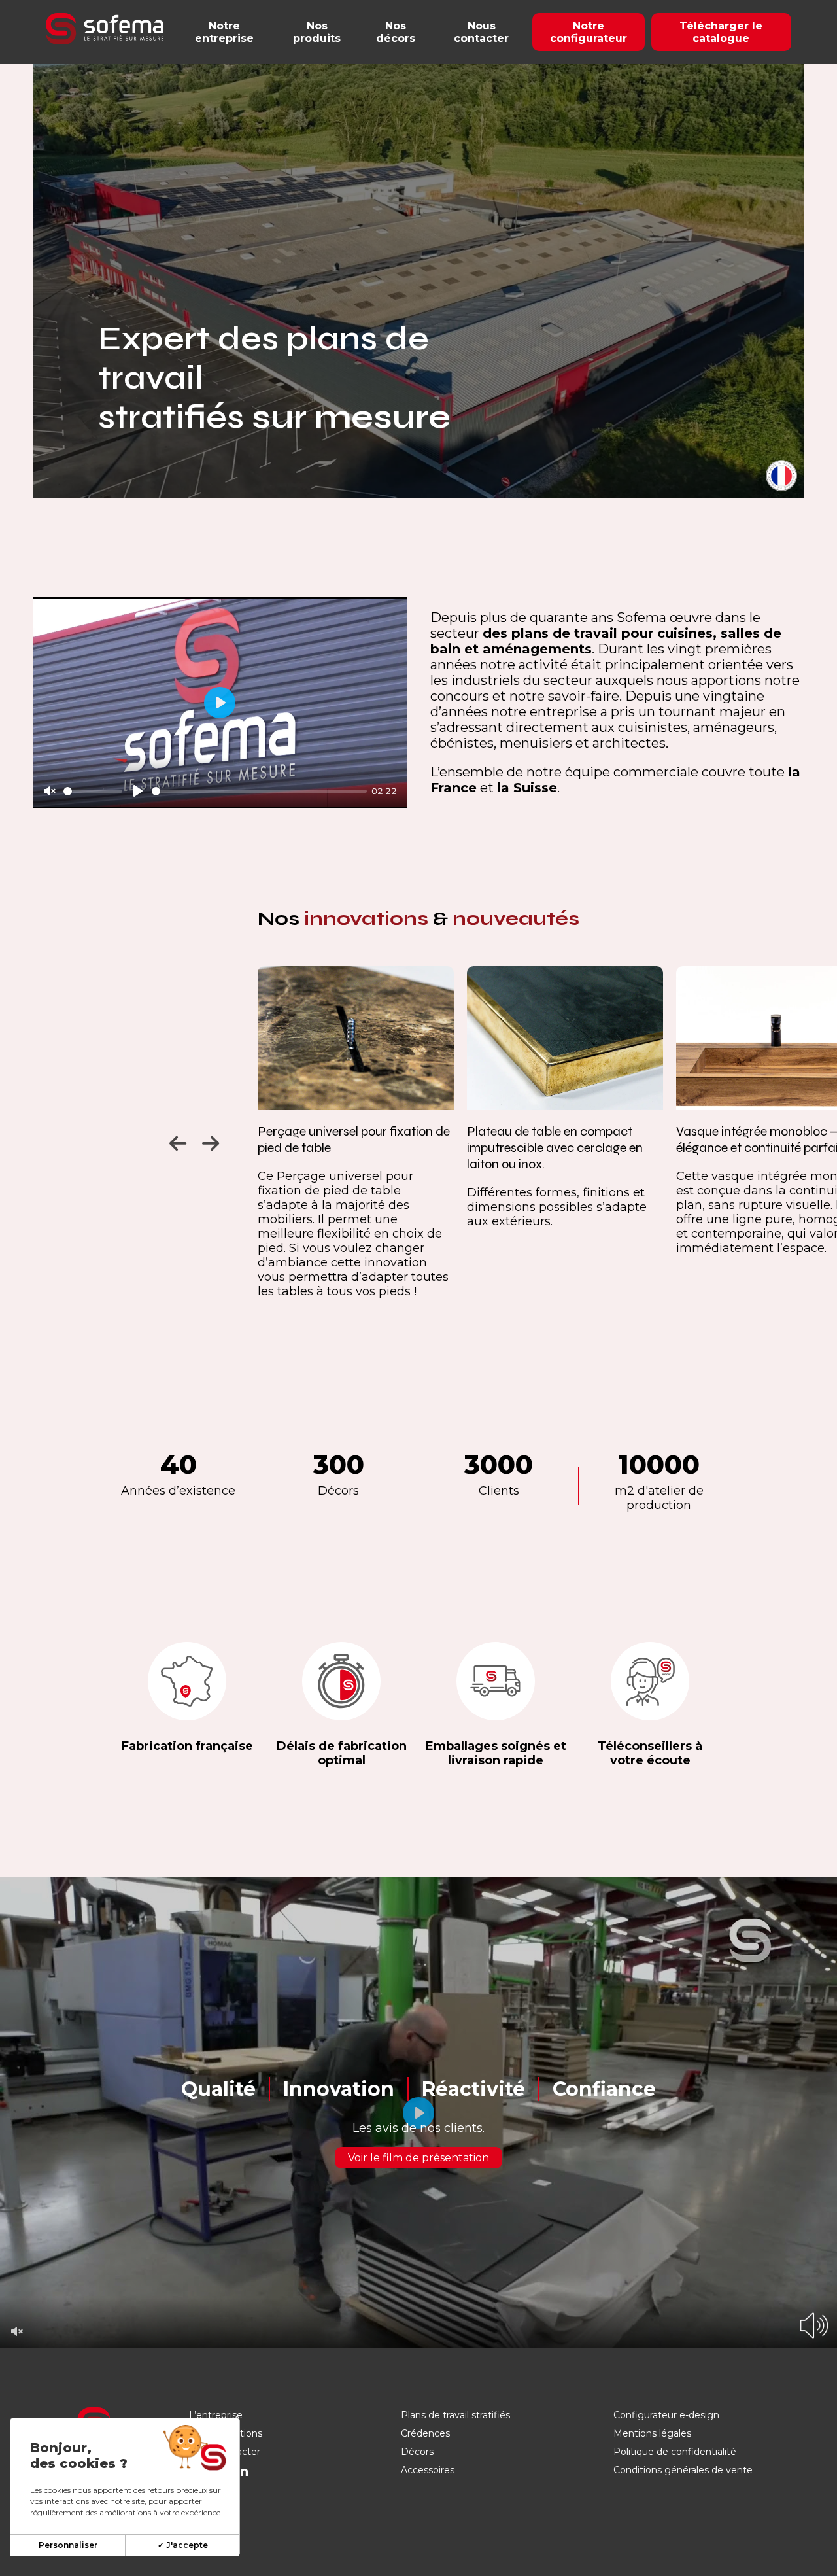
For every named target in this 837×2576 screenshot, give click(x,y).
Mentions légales (652, 2433)
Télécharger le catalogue (721, 32)
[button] (176, 1140)
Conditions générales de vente (683, 2470)
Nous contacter (481, 32)
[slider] (93, 791)
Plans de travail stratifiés (455, 2415)
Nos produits (317, 32)
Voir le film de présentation (418, 2158)
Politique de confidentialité (675, 2452)
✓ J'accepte (183, 2545)
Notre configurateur (589, 32)
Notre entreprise (224, 32)
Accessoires (428, 2470)
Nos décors (396, 32)
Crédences (425, 2433)
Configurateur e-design (666, 2415)
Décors (417, 2452)
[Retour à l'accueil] (105, 29)
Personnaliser (68, 2545)
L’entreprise (216, 2415)
